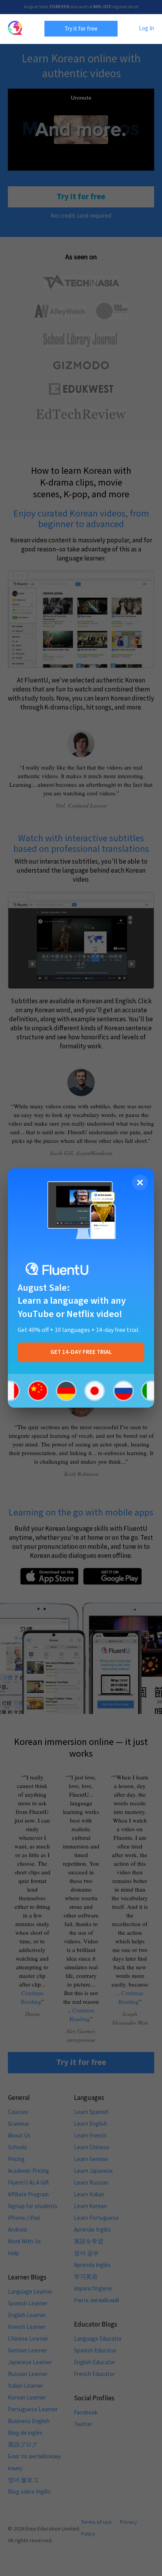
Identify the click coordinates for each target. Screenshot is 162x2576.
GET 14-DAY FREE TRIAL (81, 1352)
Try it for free (81, 28)
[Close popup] (140, 1182)
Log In (146, 28)
